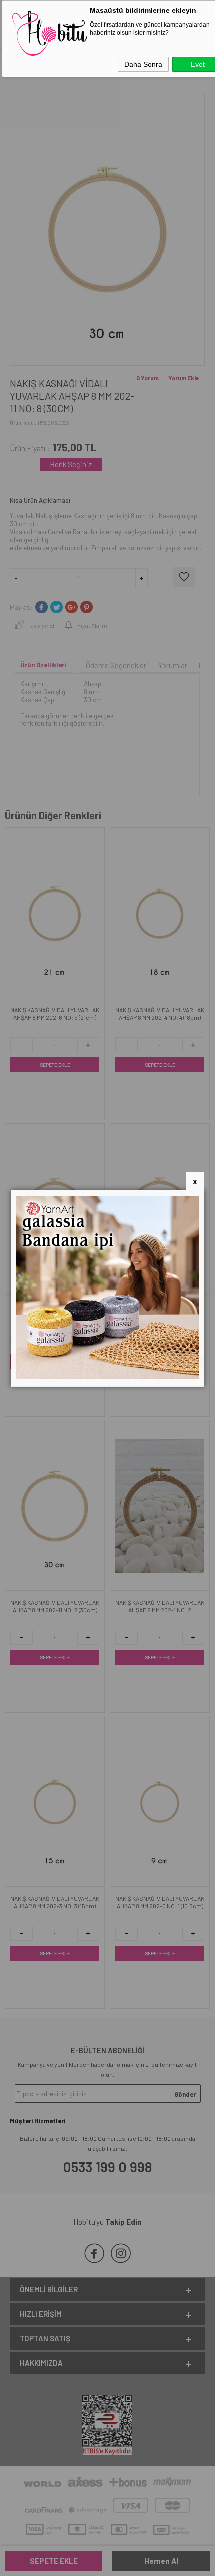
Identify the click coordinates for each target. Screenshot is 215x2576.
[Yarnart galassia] (108, 1377)
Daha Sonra (143, 64)
